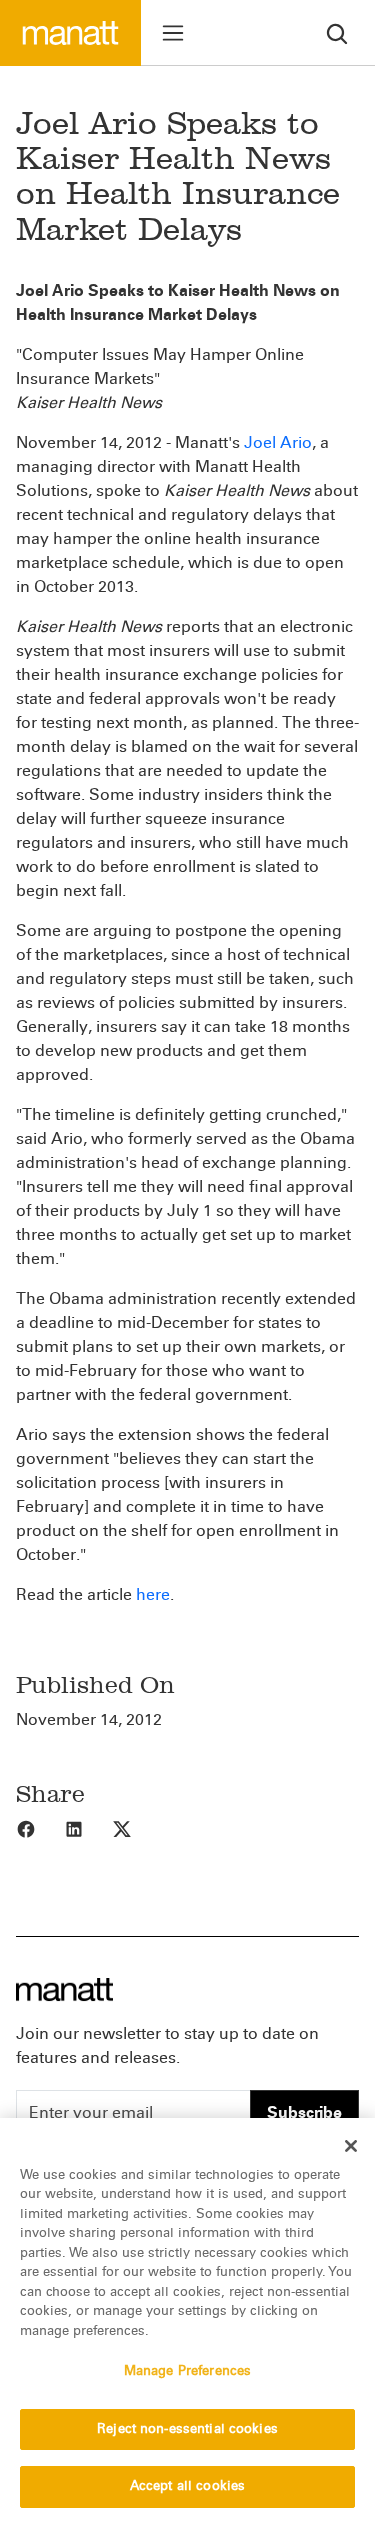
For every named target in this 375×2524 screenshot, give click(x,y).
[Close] (351, 2146)
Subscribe (304, 2112)
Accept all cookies (187, 2486)
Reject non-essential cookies (187, 2429)
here (153, 1594)
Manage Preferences (187, 2371)
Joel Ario (278, 442)
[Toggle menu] (173, 33)
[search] (337, 32)
